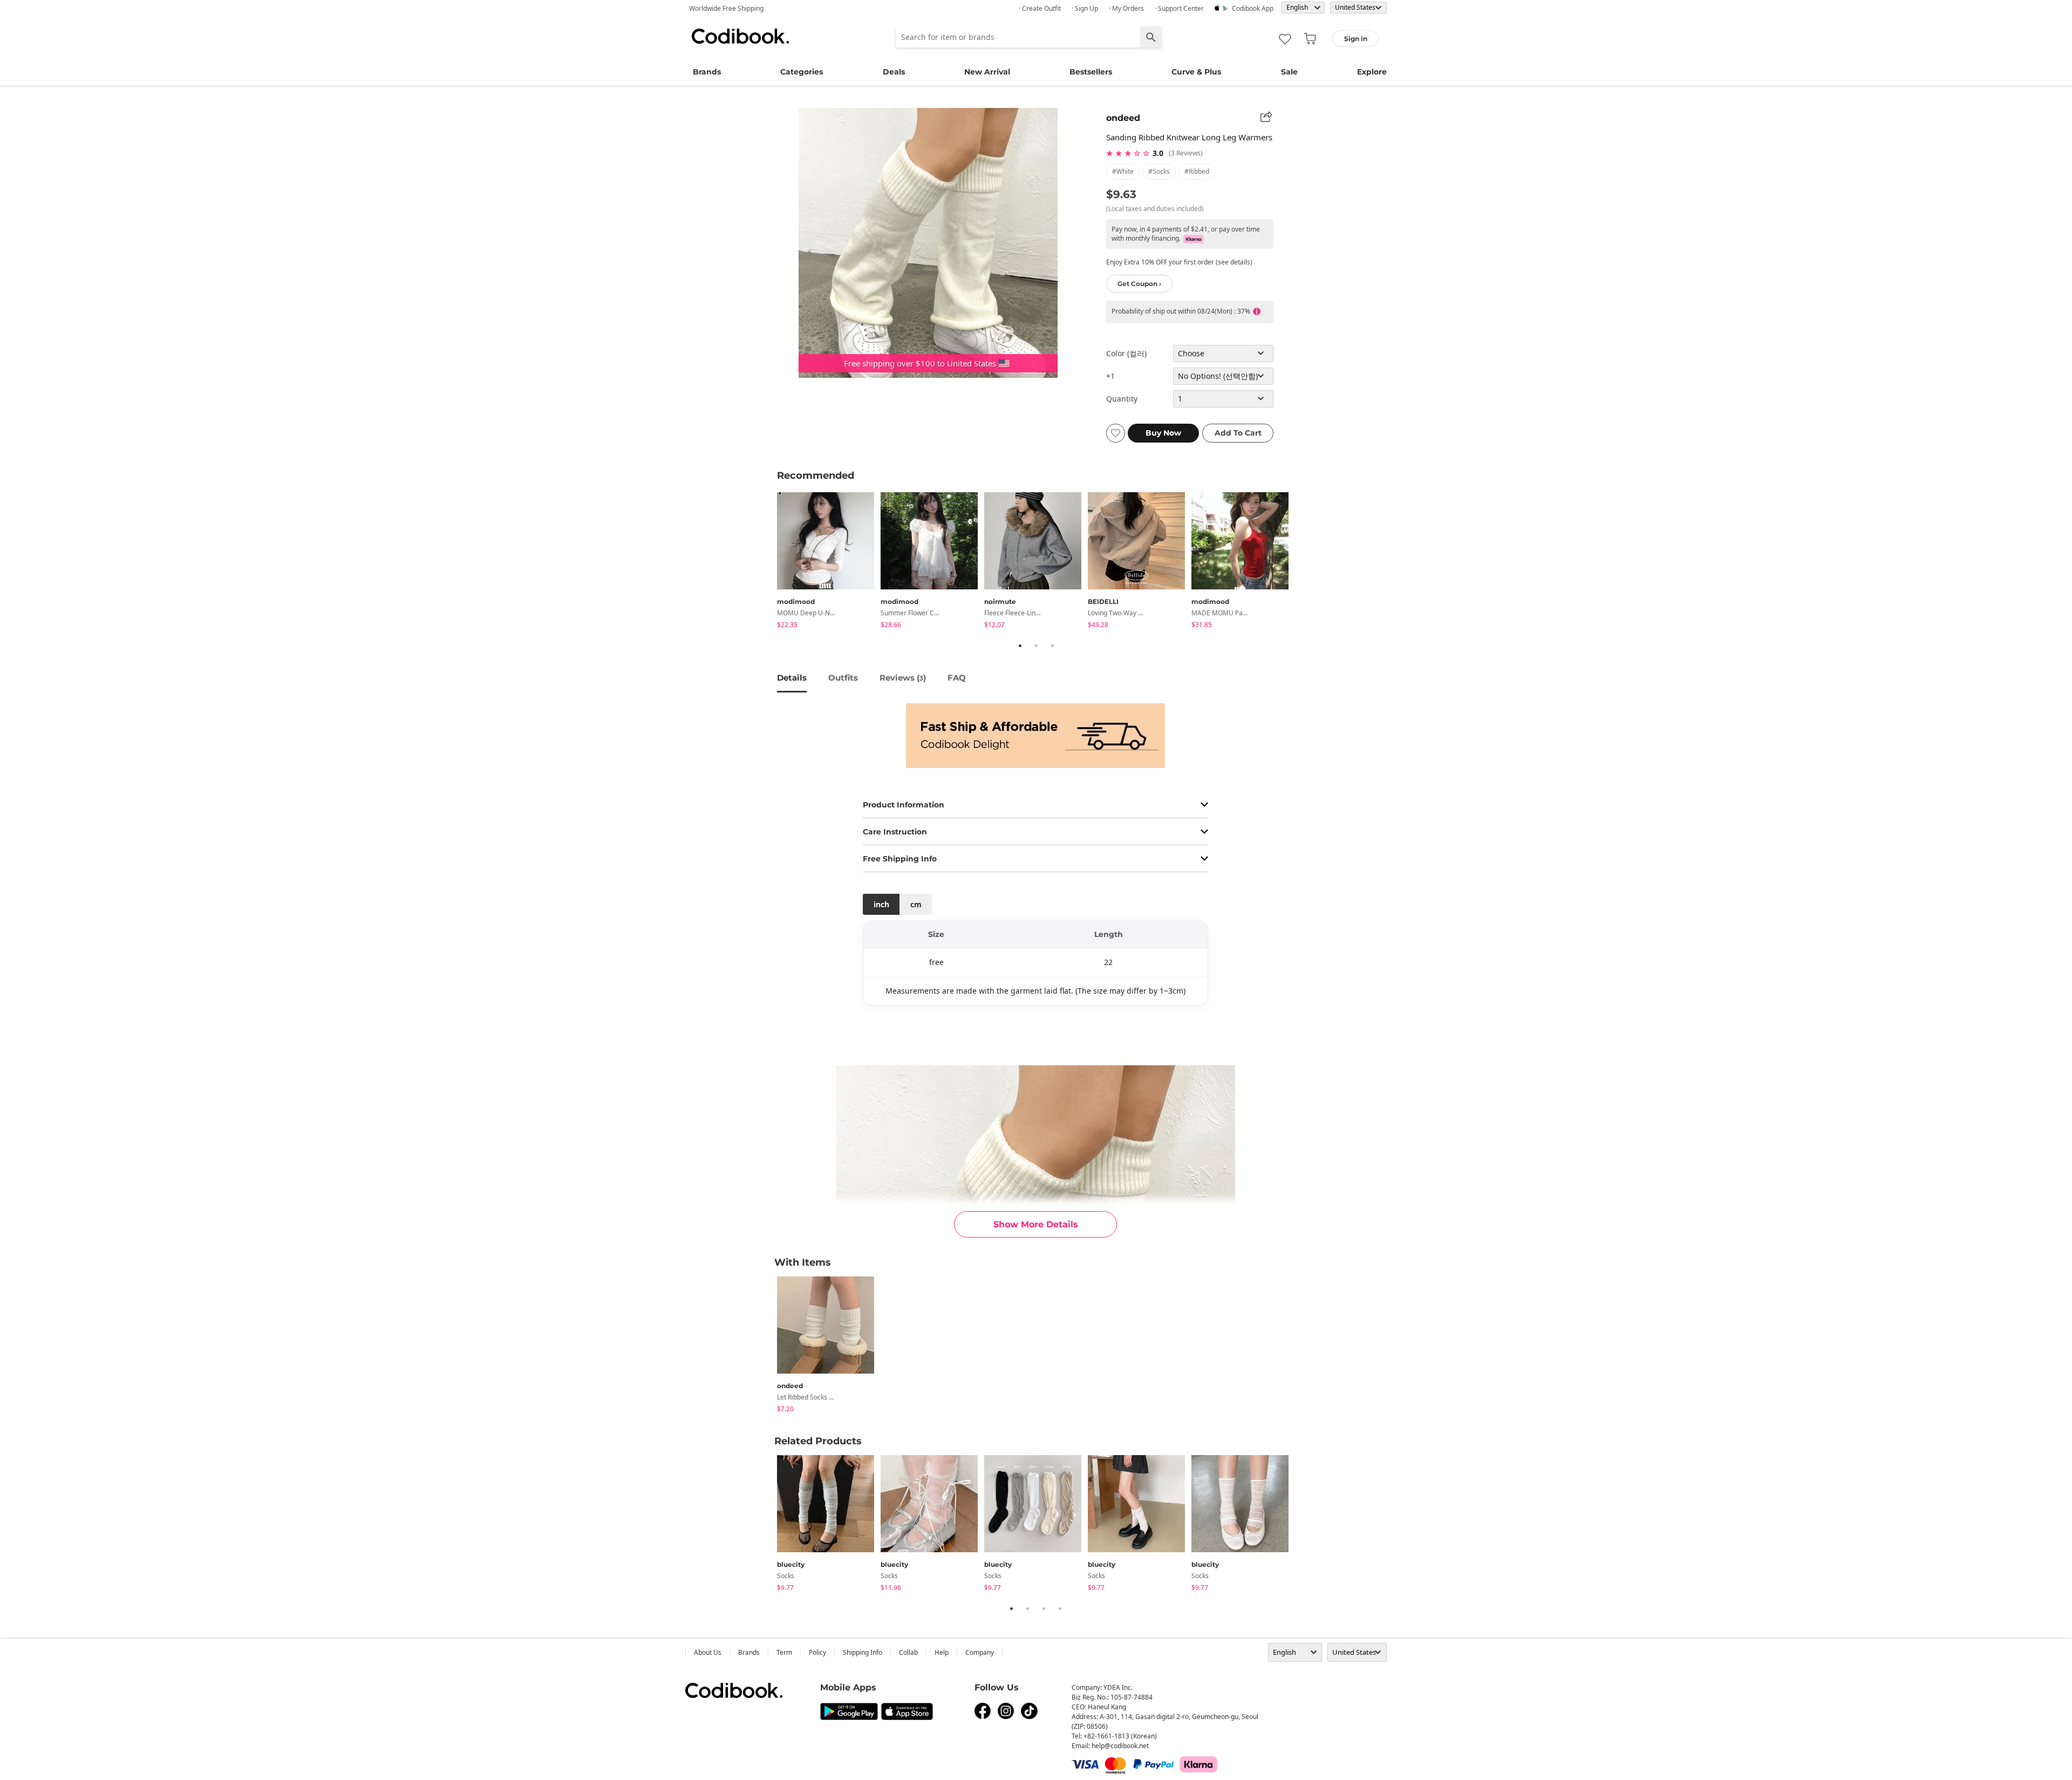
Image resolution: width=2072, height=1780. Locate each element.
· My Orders (1126, 8)
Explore (1372, 72)
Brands (707, 72)
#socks (1159, 171)
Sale (1289, 72)
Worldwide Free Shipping (726, 8)
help (942, 1652)
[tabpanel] (829, 562)
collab (908, 1652)
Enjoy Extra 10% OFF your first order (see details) (1179, 262)
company (980, 1652)
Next (1303, 562)
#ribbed (1197, 171)
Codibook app (1253, 8)
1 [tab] (1020, 646)
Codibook (740, 36)
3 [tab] (1052, 646)
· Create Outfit (1040, 8)
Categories (802, 72)
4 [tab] (1060, 1608)
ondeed (1123, 118)
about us (708, 1652)
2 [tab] (1036, 646)
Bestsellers (1091, 72)
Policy (817, 1652)
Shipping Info (863, 1652)
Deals (894, 72)
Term (784, 1652)
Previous (769, 562)
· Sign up (1085, 8)
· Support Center (1179, 8)
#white (1123, 171)
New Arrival (987, 72)
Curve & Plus (1196, 72)
